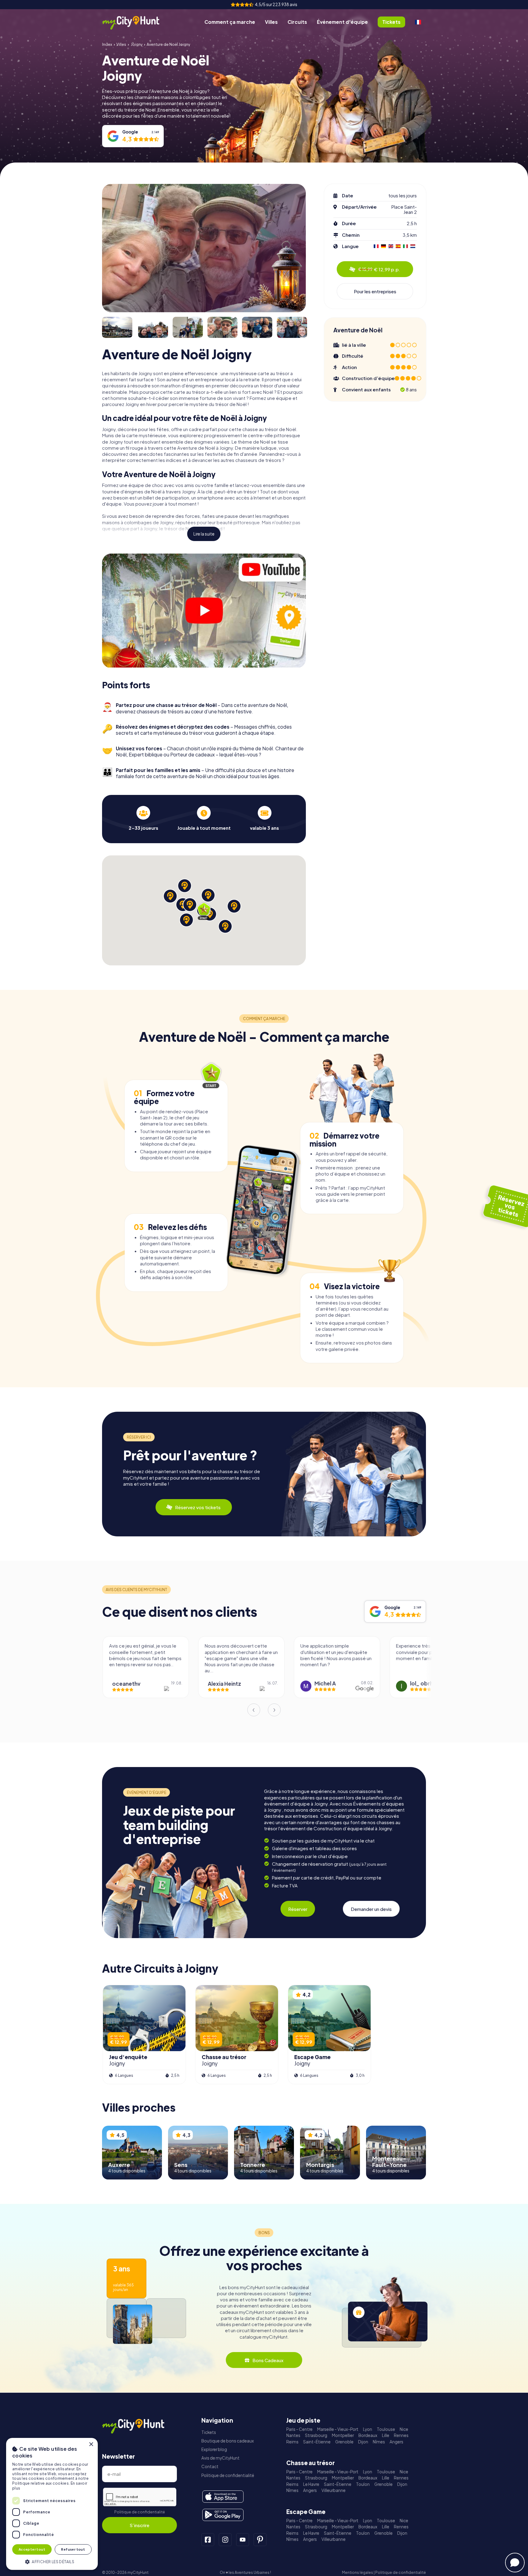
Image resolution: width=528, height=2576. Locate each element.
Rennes (401, 2435)
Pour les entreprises (375, 291)
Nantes (293, 2435)
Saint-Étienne (317, 2442)
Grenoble (344, 2442)
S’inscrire (139, 2525)
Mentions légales (358, 2572)
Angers (396, 2442)
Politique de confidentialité (140, 2512)
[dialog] (52, 2504)
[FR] (418, 22)
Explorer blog (214, 2449)
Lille (386, 2435)
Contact (210, 2466)
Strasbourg (316, 2435)
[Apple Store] (223, 2497)
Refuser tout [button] (73, 2549)
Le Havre (311, 2484)
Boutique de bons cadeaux (228, 2441)
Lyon (368, 2429)
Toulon (363, 2484)
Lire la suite (204, 534)
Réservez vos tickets (198, 1507)
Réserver (298, 1909)
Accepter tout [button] (32, 2549)
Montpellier (343, 2435)
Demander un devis (371, 1909)
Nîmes (379, 2442)
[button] (52, 2561)
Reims (292, 2442)
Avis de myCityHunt (220, 2458)
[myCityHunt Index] (137, 22)
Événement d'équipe (342, 22)
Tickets (209, 2432)
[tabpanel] (143, 818)
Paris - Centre (299, 2429)
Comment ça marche (230, 22)
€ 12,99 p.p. (379, 269)
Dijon (363, 2442)
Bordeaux (368, 2435)
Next (274, 1710)
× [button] (91, 2444)
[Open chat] (515, 2563)
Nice (404, 2429)
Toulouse (386, 2429)
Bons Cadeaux (268, 2360)
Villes (271, 22)
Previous (254, 1710)
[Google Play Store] (223, 2515)
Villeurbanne (334, 2490)
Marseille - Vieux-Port (338, 2429)
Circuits (297, 22)
